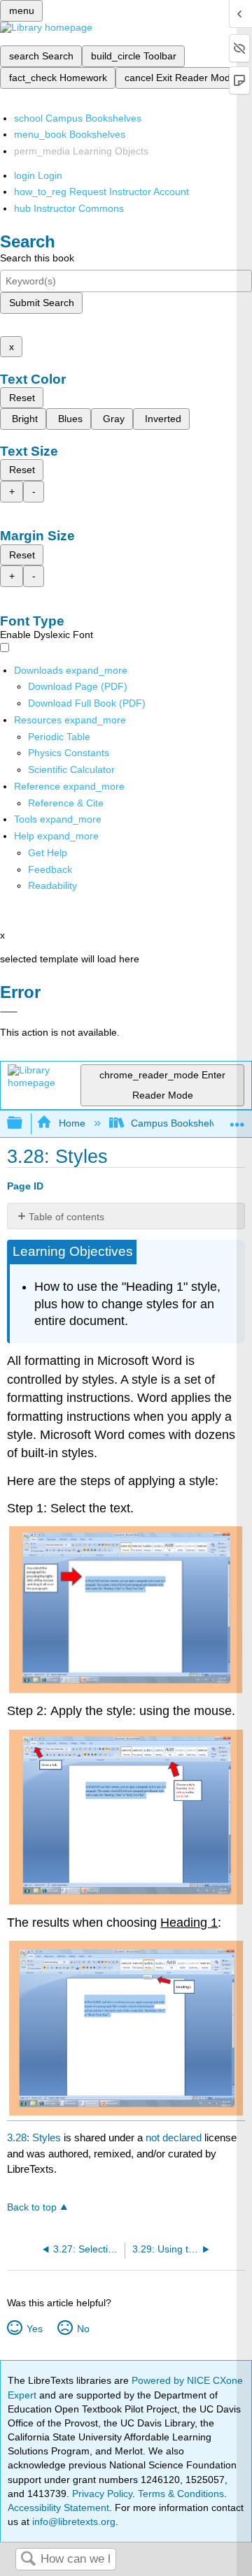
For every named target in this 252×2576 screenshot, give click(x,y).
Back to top (32, 2207)
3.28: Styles (34, 2137)
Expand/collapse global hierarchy (24, 1123)
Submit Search (42, 303)
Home (72, 1123)
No (83, 2329)
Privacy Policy (102, 2494)
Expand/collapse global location (237, 1119)
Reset (22, 398)
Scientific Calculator (71, 769)
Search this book (37, 258)
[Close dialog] (9, 1012)
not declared (175, 2137)
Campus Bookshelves (179, 1123)
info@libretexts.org (72, 2521)
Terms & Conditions (181, 2494)
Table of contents (66, 1217)
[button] (50, 869)
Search (28, 2560)
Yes (34, 2329)
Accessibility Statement (58, 2508)
